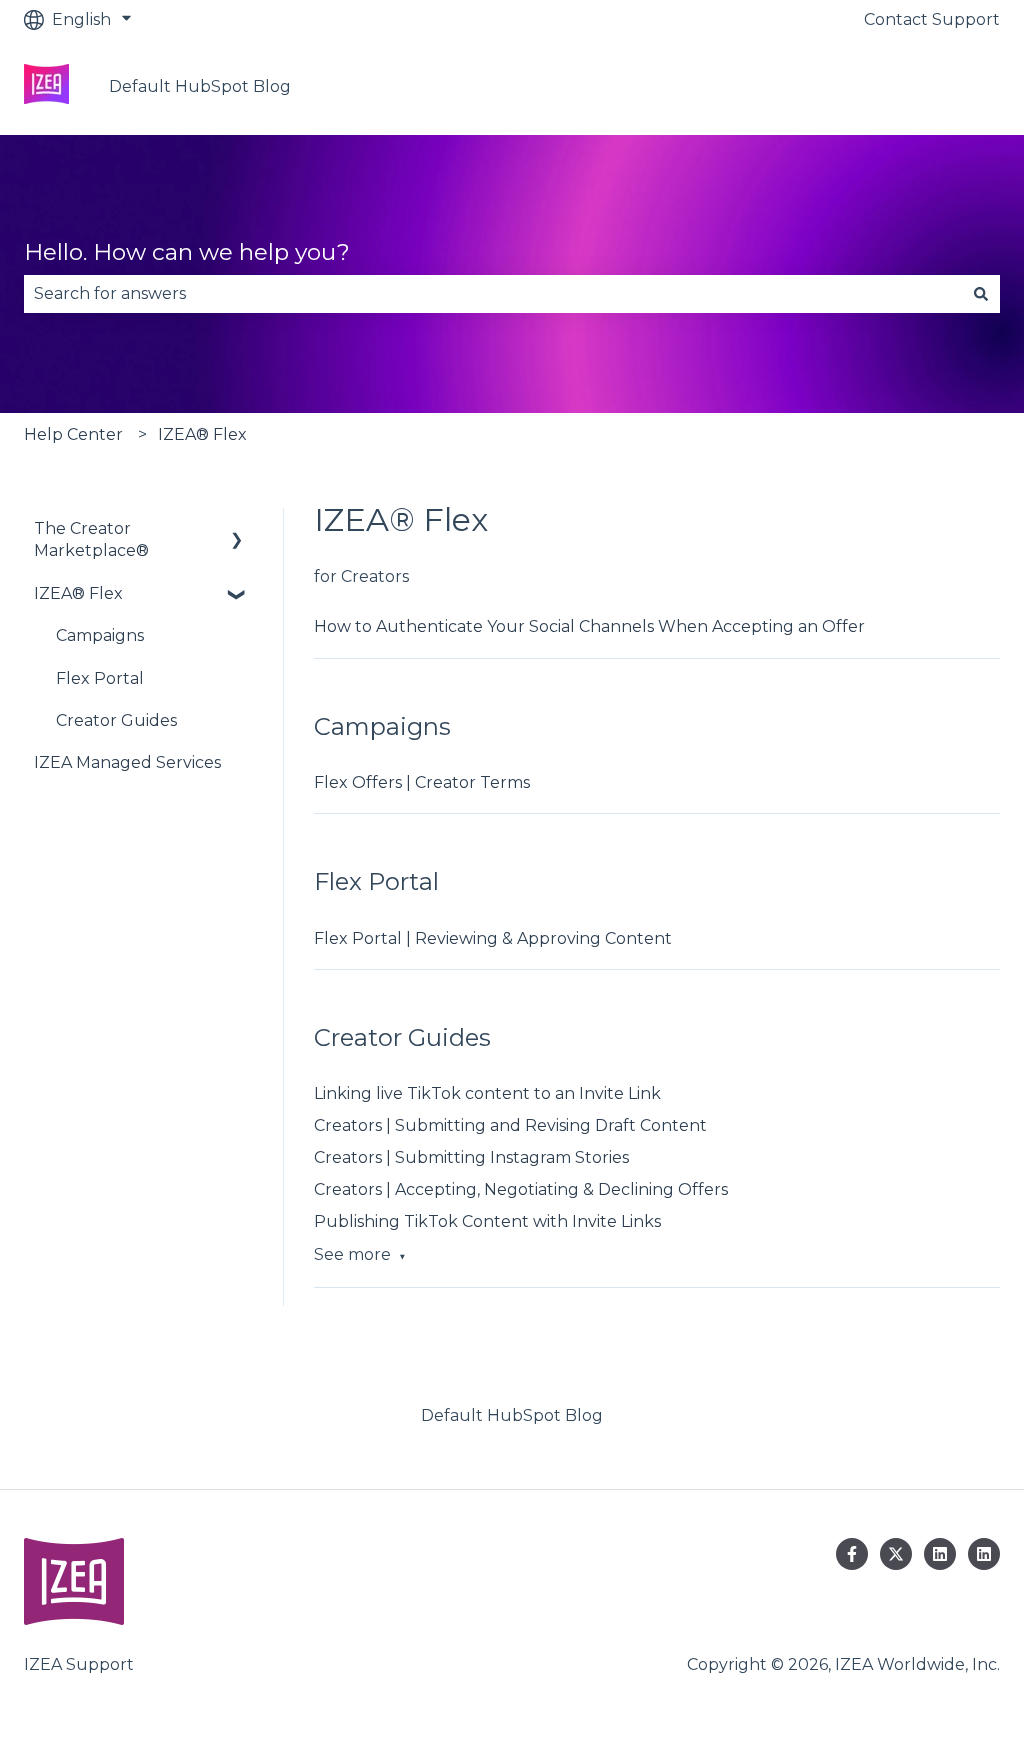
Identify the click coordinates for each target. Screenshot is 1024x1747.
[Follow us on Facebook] (852, 1554)
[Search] (981, 294)
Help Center (73, 434)
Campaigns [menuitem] (100, 635)
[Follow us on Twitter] (896, 1554)
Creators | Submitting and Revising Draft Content (510, 1125)
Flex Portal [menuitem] (100, 678)
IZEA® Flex (202, 434)
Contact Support (932, 19)
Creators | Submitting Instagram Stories (471, 1157)
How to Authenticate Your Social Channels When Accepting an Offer (589, 626)
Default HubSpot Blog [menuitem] (512, 1415)
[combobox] (493, 294)
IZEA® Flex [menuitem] (78, 593)
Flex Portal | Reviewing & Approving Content (493, 938)
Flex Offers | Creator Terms (422, 782)
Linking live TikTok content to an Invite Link (487, 1093)
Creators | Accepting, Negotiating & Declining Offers (521, 1189)
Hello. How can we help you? (187, 252)
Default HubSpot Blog (200, 86)
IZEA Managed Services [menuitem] (127, 762)
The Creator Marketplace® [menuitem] (91, 539)
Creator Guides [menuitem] (116, 720)
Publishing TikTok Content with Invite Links (487, 1221)
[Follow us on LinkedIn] (940, 1554)
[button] (237, 530)
